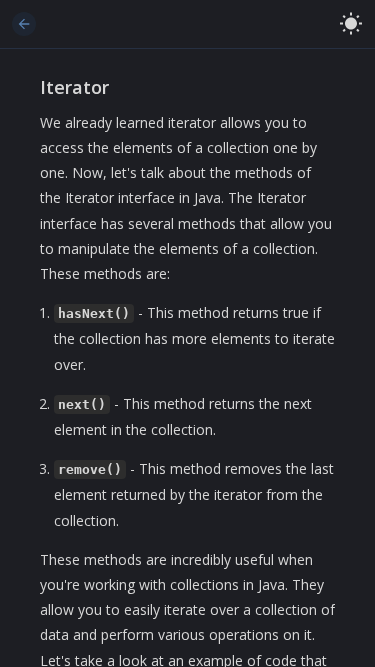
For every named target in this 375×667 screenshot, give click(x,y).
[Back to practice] (24, 24)
